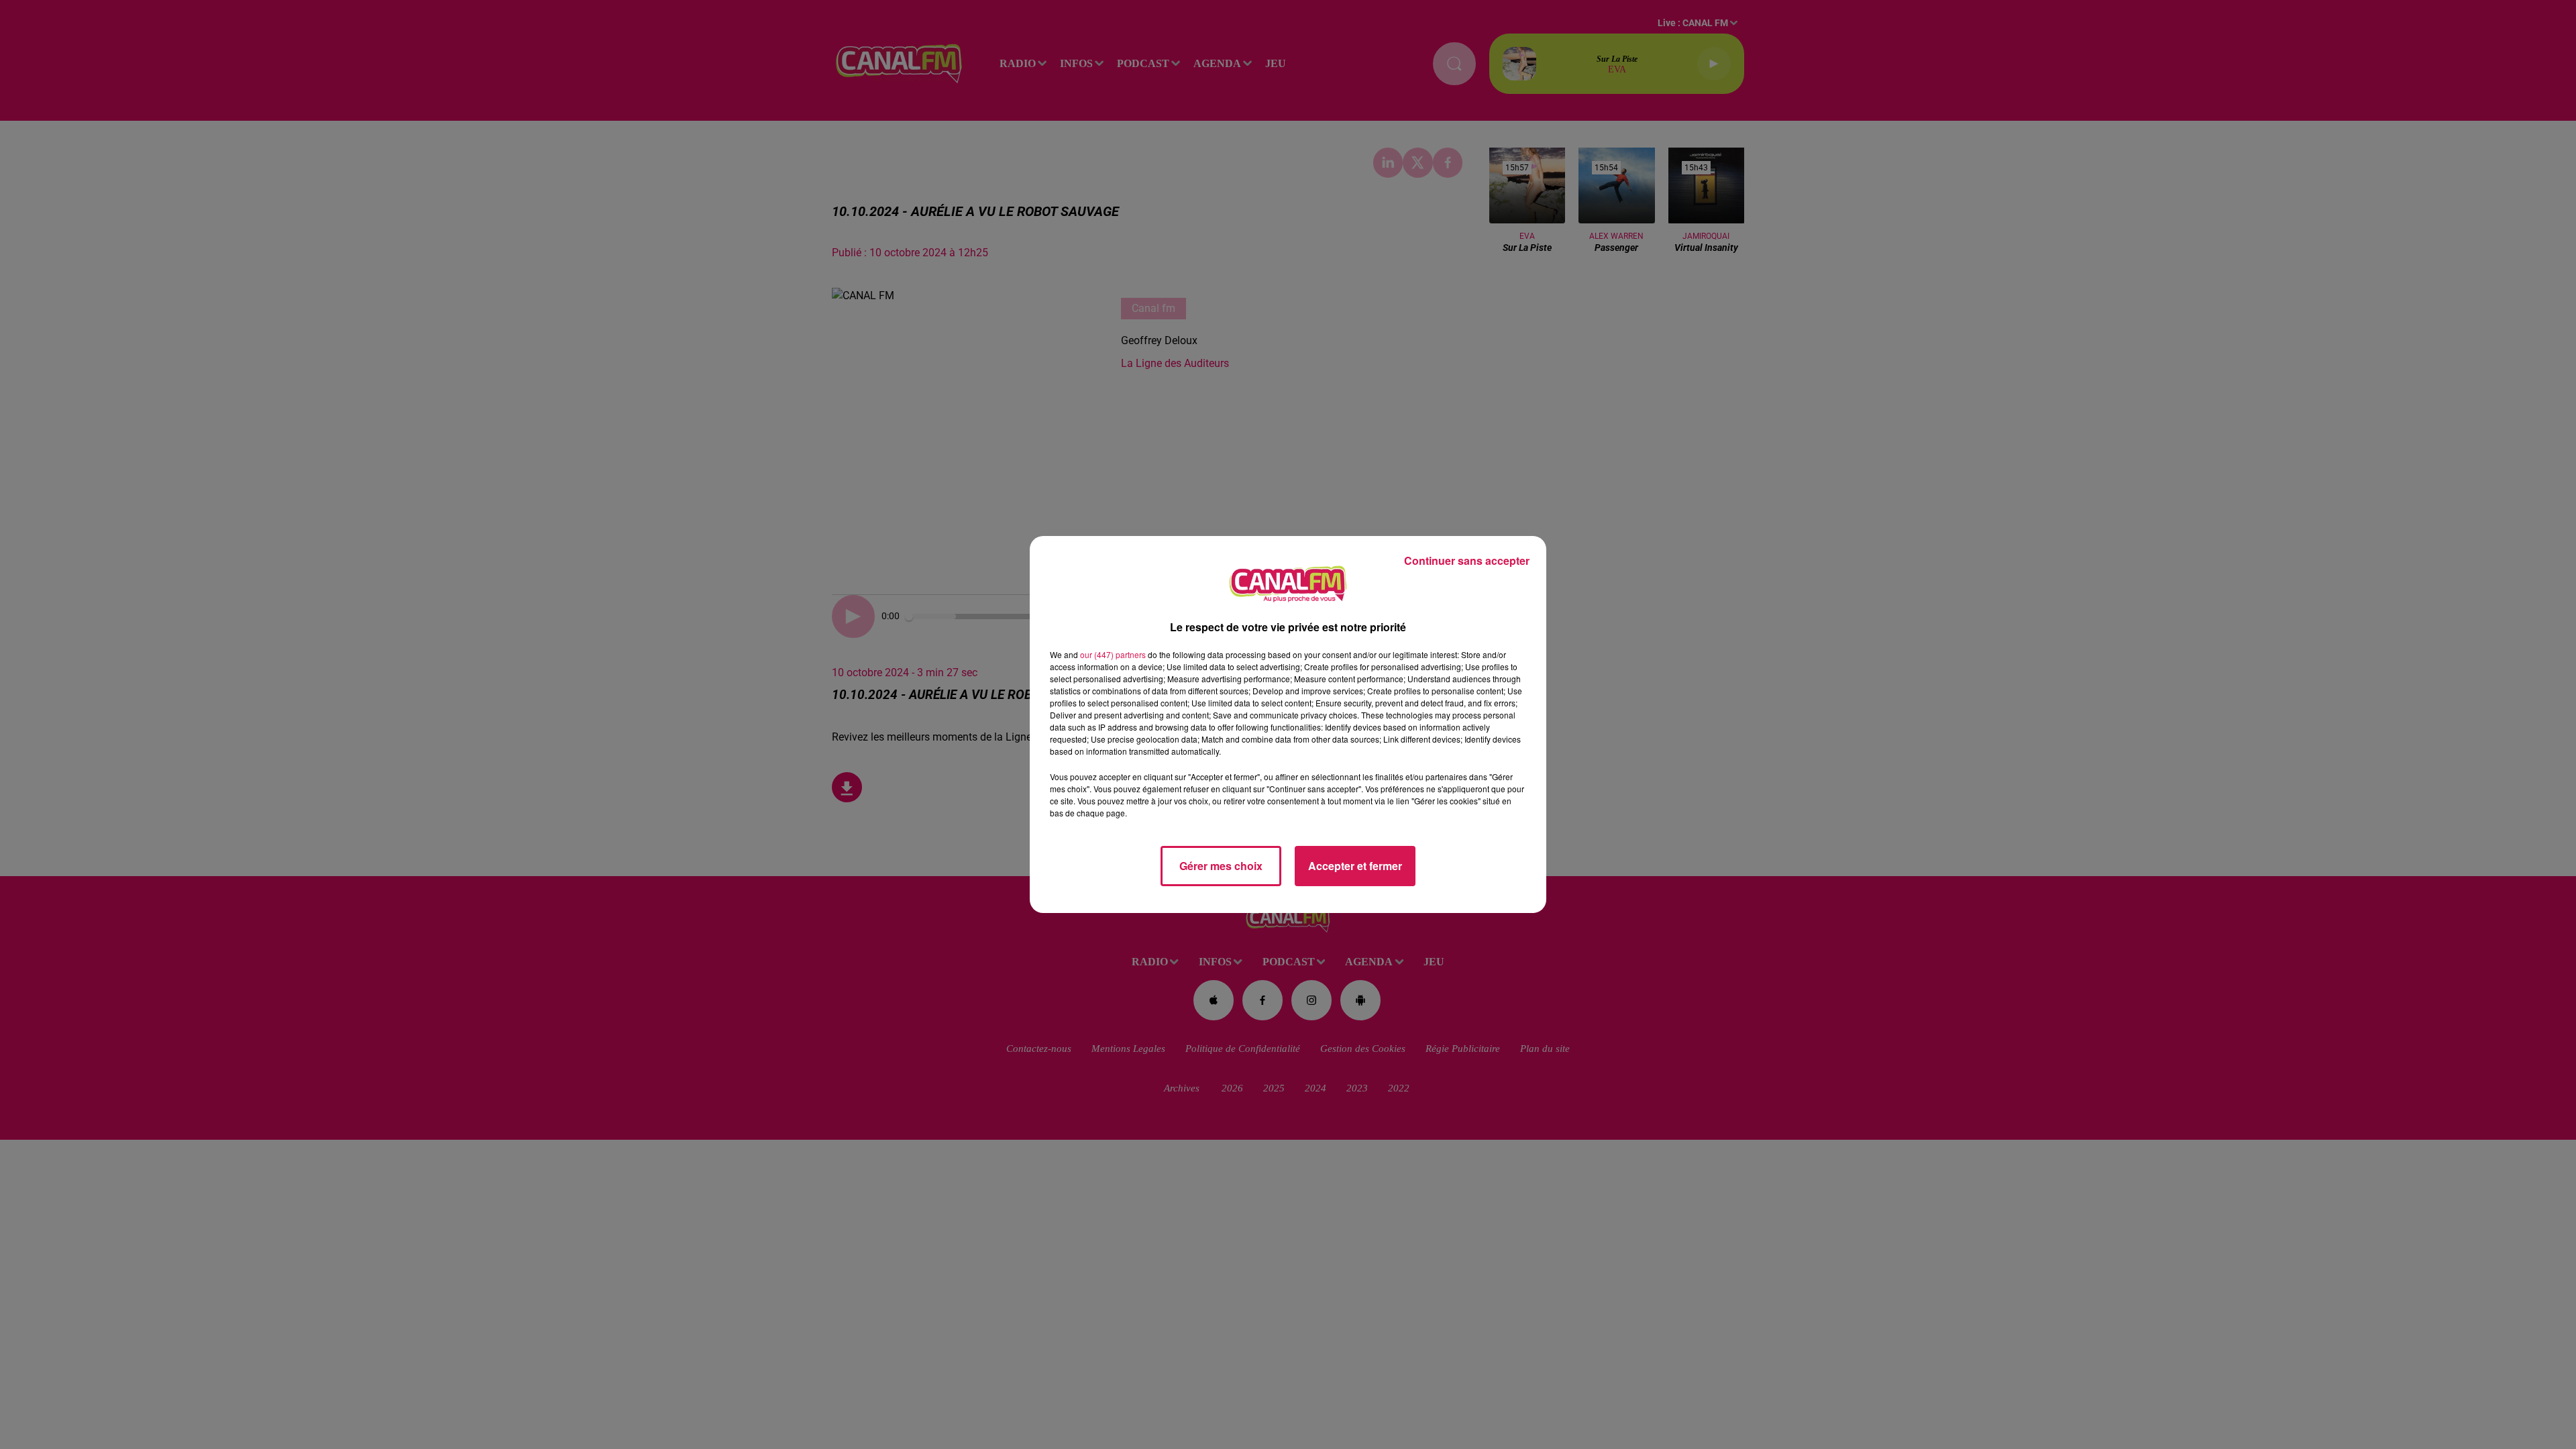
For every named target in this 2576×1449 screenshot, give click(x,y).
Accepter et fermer (1355, 866)
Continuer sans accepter (1467, 560)
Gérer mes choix (1221, 866)
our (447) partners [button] (1113, 654)
